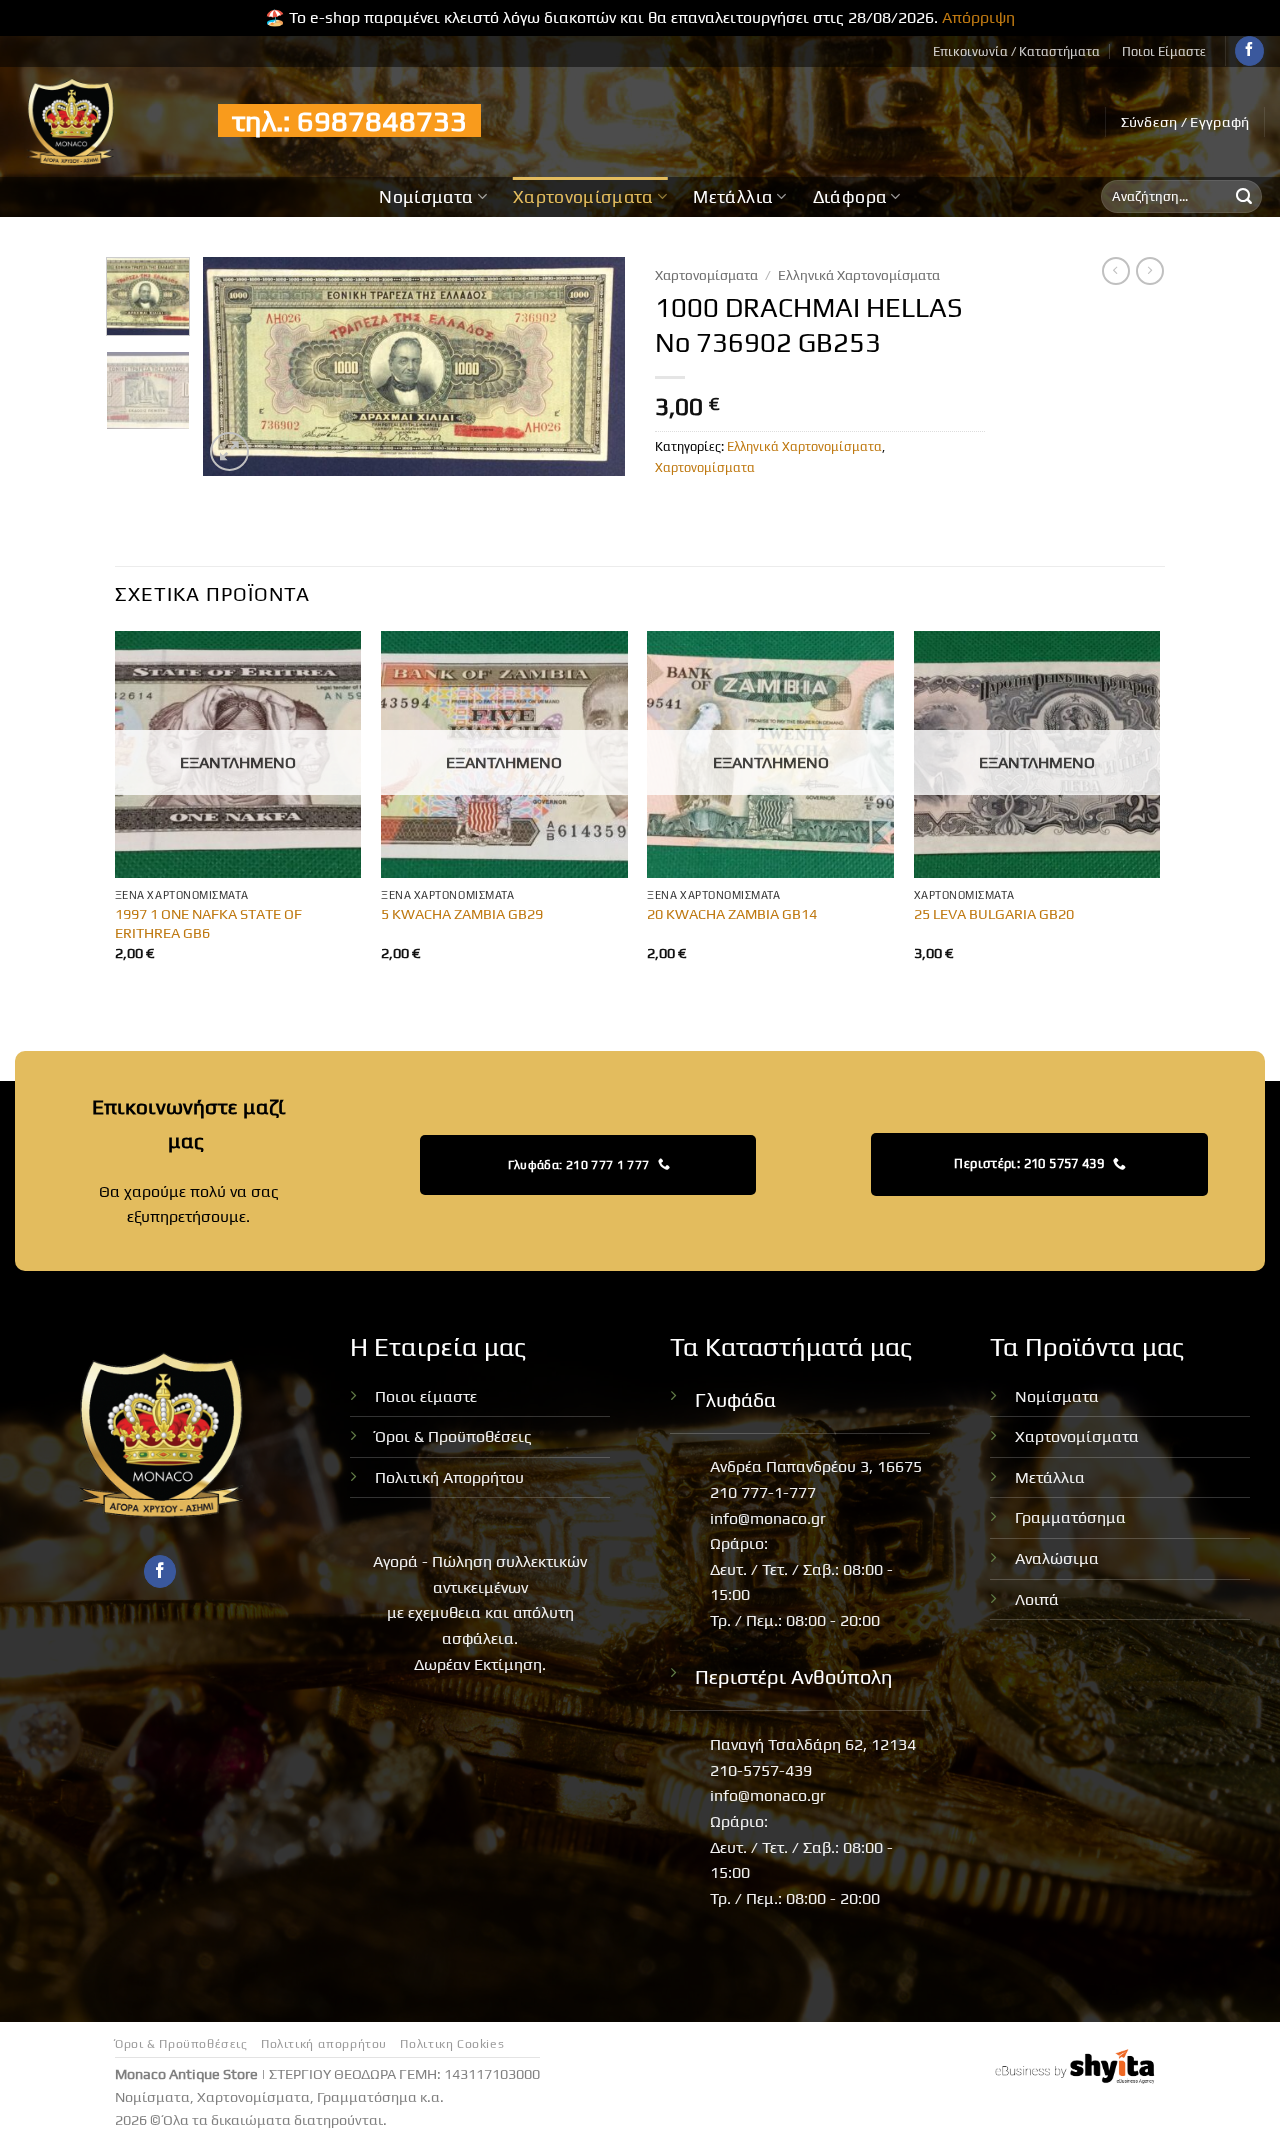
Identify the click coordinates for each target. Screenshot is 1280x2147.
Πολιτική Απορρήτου (449, 1477)
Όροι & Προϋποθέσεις (453, 1436)
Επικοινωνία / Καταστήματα (1016, 51)
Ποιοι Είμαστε (1164, 51)
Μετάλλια (733, 197)
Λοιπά (1037, 1599)
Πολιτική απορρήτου (324, 2044)
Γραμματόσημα (1070, 1517)
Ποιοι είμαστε (426, 1396)
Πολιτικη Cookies (452, 2044)
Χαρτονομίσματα (583, 197)
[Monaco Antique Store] (101, 122)
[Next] (592, 366)
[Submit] (1244, 197)
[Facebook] (1249, 51)
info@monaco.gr (768, 1518)
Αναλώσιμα (1057, 1558)
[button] (1185, 122)
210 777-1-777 (763, 1492)
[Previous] (237, 366)
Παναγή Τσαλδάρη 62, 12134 (813, 1744)
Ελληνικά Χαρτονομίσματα (859, 275)
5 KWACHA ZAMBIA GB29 (462, 914)
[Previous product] (1150, 271)
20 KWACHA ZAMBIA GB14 (732, 914)
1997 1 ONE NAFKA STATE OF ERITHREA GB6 (208, 923)
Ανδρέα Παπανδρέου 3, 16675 (816, 1466)
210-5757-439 (761, 1770)
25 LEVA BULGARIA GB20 (994, 914)
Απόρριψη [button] (978, 17)
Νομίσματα (426, 197)
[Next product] (1116, 271)
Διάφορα (850, 197)
